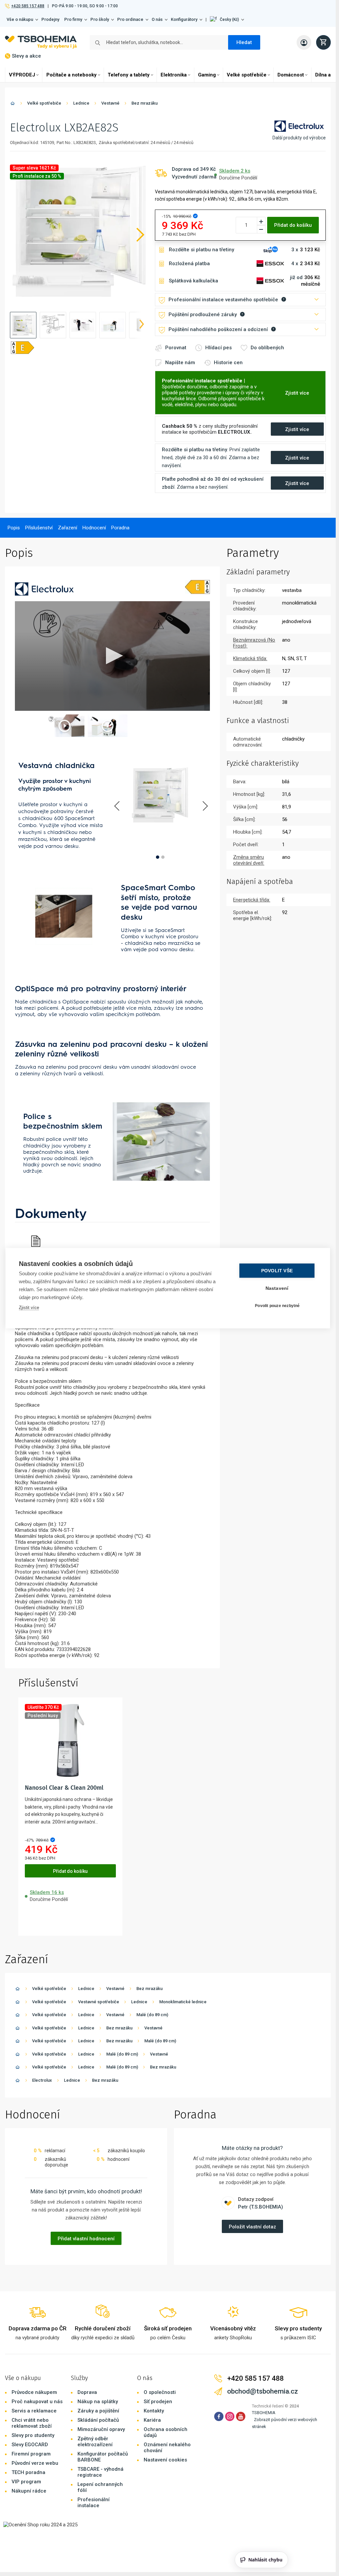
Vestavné (110, 103)
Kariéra (152, 2420)
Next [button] (205, 806)
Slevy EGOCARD (30, 2445)
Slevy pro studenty (33, 2435)
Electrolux (42, 2080)
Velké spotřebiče (247, 75)
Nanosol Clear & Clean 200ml (64, 1788)
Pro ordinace (130, 19)
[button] (227, 20)
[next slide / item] (142, 325)
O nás (157, 19)
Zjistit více (29, 1307)
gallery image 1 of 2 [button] (158, 857)
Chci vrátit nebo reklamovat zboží (32, 2423)
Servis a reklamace (34, 2411)
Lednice (81, 103)
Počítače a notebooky (72, 75)
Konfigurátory (184, 19)
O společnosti (160, 2392)
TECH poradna (28, 2472)
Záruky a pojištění (98, 2411)
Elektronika (174, 75)
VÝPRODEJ (22, 75)
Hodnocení (94, 528)
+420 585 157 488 (28, 6)
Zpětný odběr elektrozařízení (95, 2442)
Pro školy (100, 19)
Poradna (120, 528)
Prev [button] (118, 806)
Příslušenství (39, 528)
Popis (14, 528)
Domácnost (291, 75)
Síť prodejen (158, 2402)
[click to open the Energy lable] (197, 587)
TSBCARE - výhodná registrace (100, 2472)
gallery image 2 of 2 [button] (163, 857)
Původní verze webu (35, 2463)
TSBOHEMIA (264, 2413)
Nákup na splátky (98, 2402)
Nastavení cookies (165, 2460)
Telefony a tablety (129, 75)
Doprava (87, 2392)
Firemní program (31, 2454)
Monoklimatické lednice (183, 2002)
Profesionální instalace (94, 2503)
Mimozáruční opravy (101, 2429)
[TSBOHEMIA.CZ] (41, 42)
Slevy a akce (26, 56)
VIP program (26, 2482)
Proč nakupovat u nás (37, 2402)
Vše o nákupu (20, 19)
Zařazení (68, 528)
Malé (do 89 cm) (152, 2015)
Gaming (207, 75)
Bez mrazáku (145, 103)
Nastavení (277, 1288)
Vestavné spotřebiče (99, 2002)
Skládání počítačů (98, 2420)
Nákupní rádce (29, 2491)
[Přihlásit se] (304, 42)
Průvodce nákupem (34, 2392)
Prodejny (50, 19)
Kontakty (154, 2411)
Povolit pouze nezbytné (277, 1306)
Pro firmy (73, 19)
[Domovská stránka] (13, 104)
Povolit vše (277, 1270)
